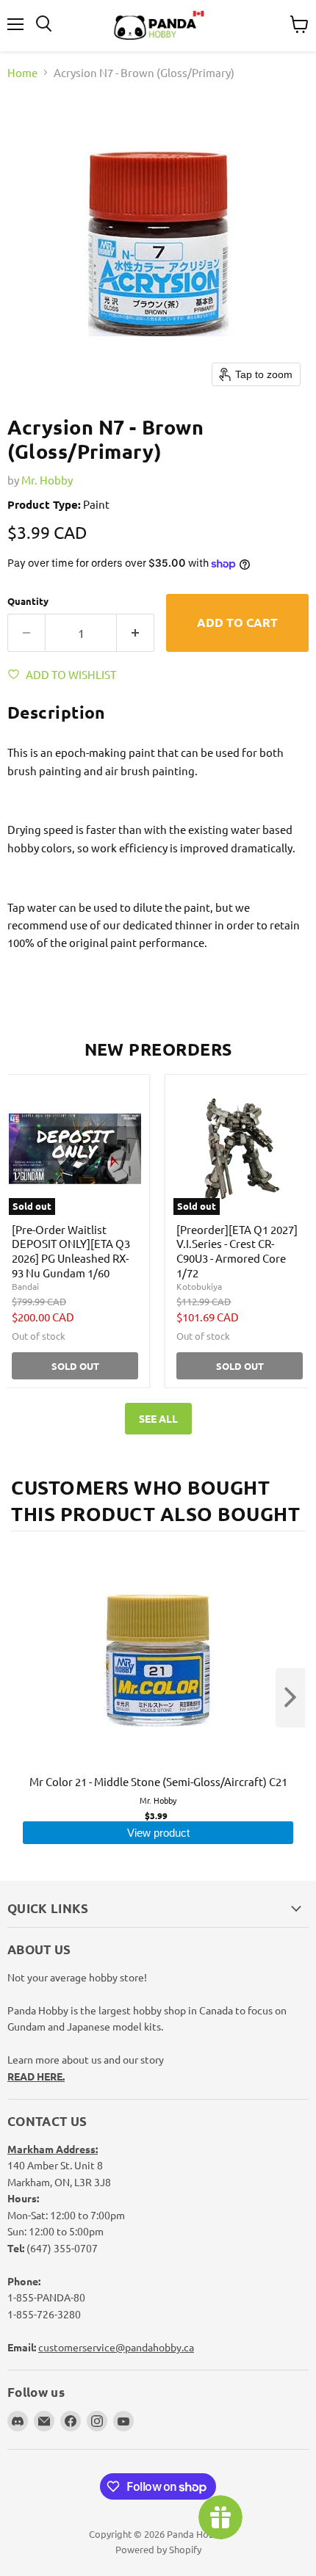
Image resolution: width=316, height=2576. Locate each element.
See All (158, 1418)
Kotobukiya (199, 1286)
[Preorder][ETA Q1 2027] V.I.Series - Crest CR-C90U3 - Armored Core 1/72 (237, 1251)
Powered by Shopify (158, 2549)
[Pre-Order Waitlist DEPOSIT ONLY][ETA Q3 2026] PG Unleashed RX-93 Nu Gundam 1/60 (71, 1251)
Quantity (28, 601)
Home (22, 72)
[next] (290, 1698)
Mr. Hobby (47, 480)
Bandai (25, 1286)
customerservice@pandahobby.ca (116, 2347)
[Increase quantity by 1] (136, 633)
